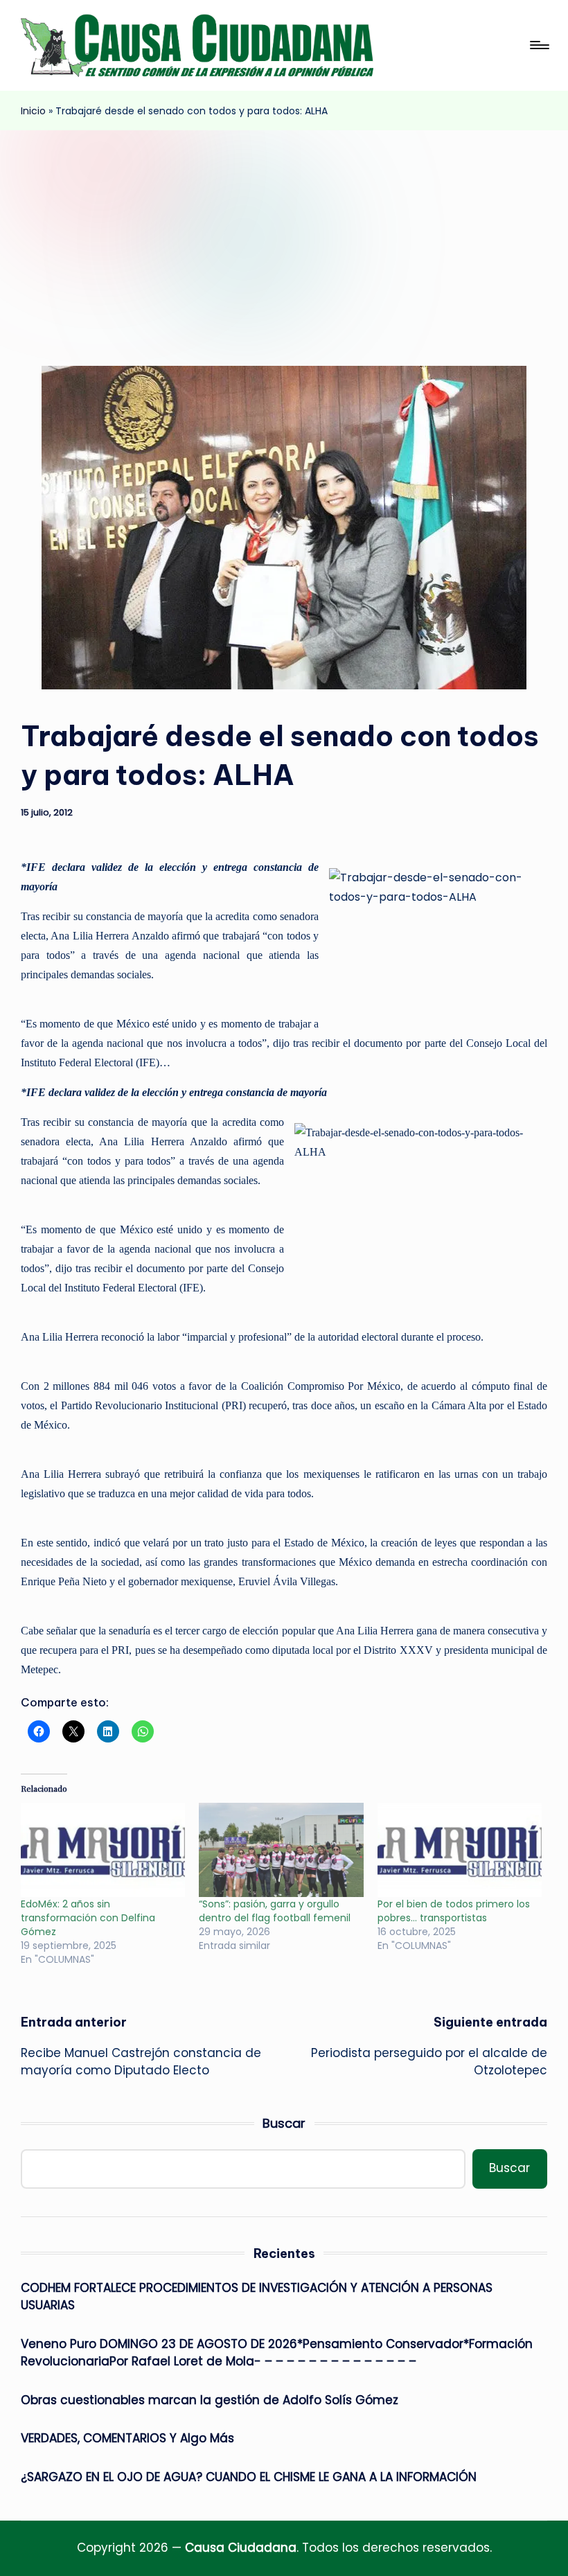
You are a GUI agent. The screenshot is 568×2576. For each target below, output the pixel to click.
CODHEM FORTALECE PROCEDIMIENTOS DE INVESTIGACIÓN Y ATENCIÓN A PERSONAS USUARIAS (257, 2297)
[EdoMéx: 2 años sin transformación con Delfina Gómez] (103, 1850)
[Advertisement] (284, 234)
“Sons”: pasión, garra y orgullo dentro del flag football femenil (275, 1911)
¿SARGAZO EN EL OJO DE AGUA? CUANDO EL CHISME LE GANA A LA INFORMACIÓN (249, 2477)
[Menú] (539, 45)
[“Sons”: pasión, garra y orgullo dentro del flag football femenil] (281, 1850)
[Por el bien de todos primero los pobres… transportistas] (460, 1850)
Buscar (284, 2123)
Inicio (33, 111)
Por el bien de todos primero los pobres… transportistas (454, 1911)
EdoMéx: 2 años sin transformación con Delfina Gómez (88, 1918)
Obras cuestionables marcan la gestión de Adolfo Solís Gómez (210, 2400)
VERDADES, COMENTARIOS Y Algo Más (127, 2438)
